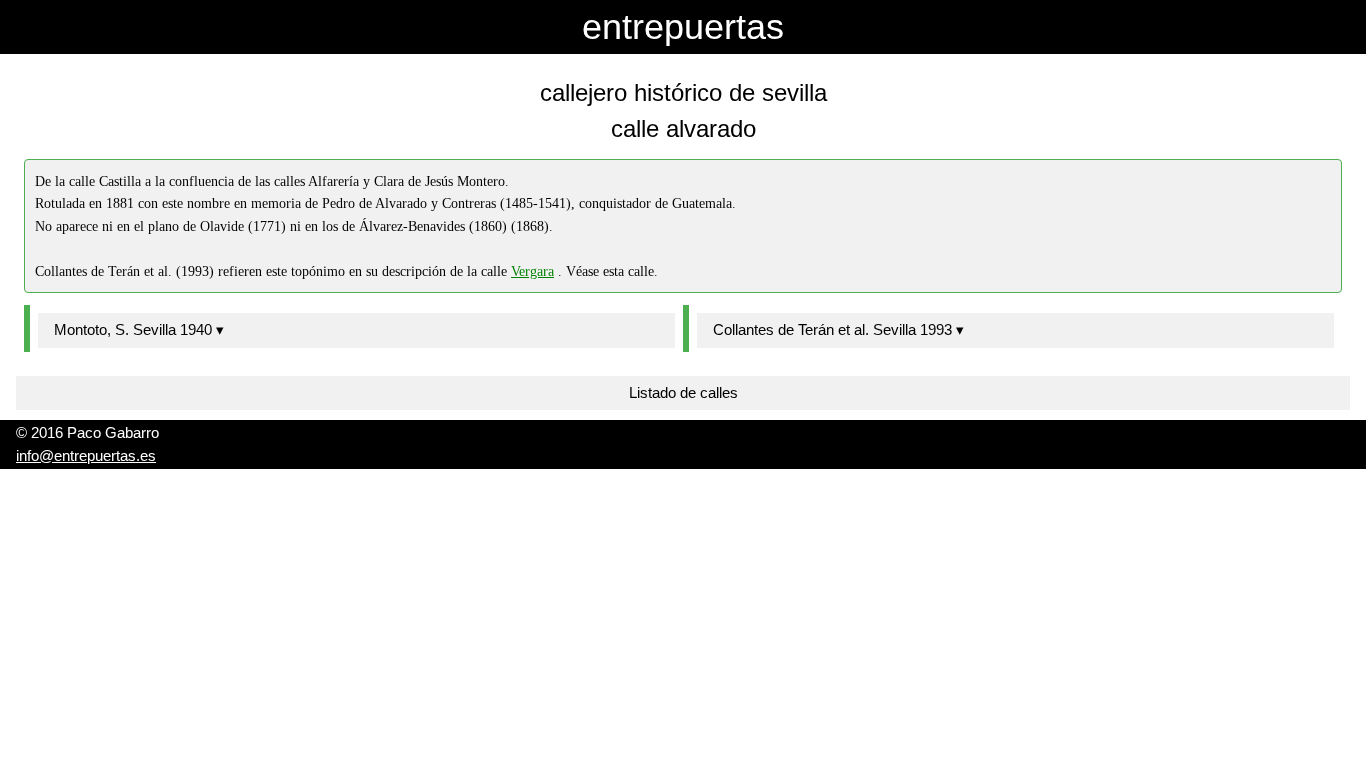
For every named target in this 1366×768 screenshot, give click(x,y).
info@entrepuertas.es (86, 455)
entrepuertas (683, 26)
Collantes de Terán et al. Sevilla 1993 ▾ (838, 329)
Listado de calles (683, 392)
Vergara (532, 271)
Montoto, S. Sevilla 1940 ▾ (139, 329)
